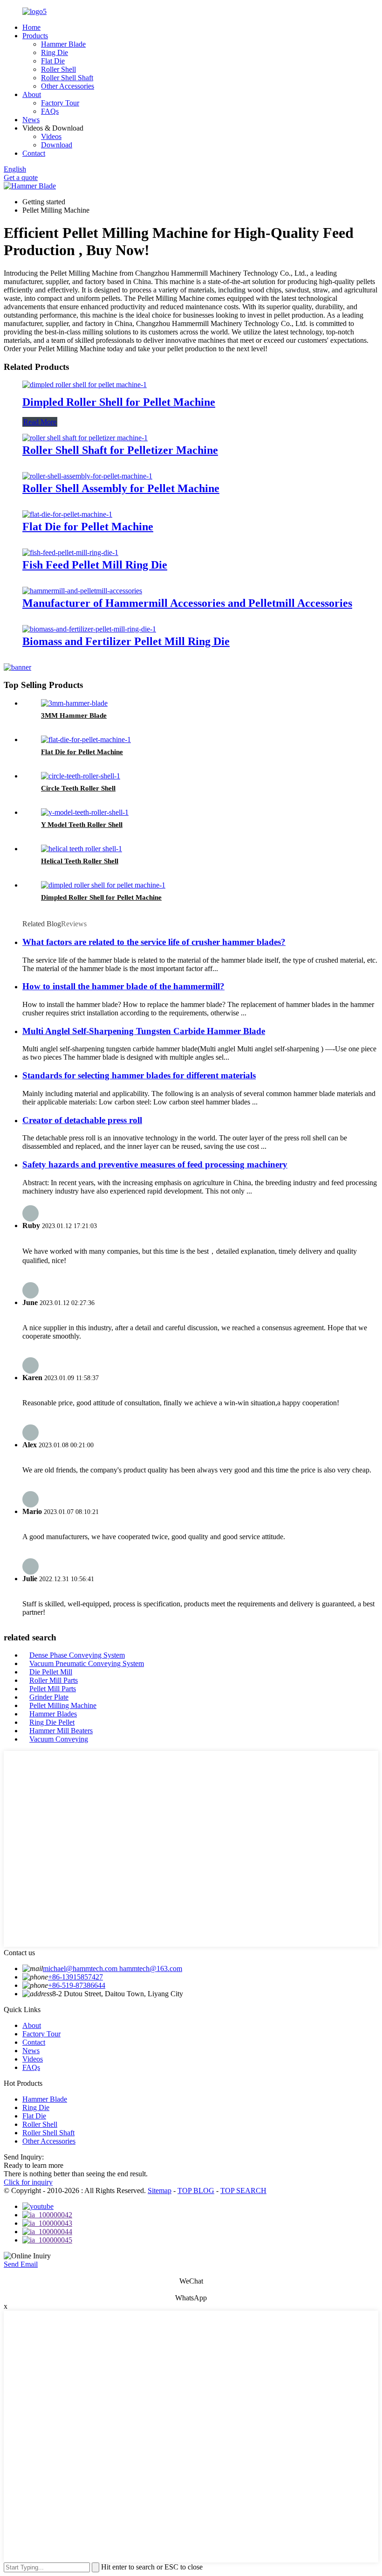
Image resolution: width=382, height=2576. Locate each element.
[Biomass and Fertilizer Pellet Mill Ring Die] (89, 629)
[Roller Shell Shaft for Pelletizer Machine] (85, 438)
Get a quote (21, 177)
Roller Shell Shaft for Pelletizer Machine (120, 450)
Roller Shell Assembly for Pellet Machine (121, 488)
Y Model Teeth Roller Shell (82, 825)
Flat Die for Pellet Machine (88, 527)
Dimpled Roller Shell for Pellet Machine (119, 402)
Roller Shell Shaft (67, 78)
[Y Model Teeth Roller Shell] (85, 812)
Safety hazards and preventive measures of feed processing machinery (155, 1164)
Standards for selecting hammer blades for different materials (139, 1075)
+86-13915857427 (75, 1977)
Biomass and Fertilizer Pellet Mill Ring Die (126, 641)
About (32, 94)
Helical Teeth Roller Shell (80, 861)
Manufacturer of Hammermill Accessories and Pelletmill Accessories (187, 603)
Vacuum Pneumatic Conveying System (87, 1663)
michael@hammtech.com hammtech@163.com (113, 1968)
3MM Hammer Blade (74, 715)
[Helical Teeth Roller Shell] (82, 849)
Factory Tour (60, 103)
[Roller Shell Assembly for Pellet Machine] (87, 476)
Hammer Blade (63, 44)
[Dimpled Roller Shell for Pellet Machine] (85, 385)
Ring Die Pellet (52, 1722)
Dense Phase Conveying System (77, 1655)
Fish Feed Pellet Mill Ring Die (95, 565)
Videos (51, 136)
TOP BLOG (196, 2191)
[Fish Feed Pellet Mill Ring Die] (70, 552)
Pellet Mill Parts (53, 1689)
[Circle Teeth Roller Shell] (81, 776)
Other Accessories (68, 86)
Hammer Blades (53, 1714)
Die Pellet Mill (51, 1672)
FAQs (50, 111)
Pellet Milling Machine (63, 1705)
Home (31, 27)
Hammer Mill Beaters (61, 1731)
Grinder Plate (49, 1697)
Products (35, 36)
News (31, 120)
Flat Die (53, 61)
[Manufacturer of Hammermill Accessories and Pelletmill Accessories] (82, 591)
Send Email (21, 2264)
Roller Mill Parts (54, 1680)
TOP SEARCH (243, 2191)
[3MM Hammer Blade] (74, 703)
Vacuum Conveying (59, 1739)
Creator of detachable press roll (82, 1120)
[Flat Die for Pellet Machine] (67, 514)
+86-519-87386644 (77, 1985)
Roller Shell (58, 69)
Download (57, 145)
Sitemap (160, 2191)
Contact (34, 153)
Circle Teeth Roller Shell (78, 788)
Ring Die (55, 52)
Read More (40, 422)
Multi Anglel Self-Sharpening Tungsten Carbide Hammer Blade (144, 1031)
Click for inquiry (28, 2182)
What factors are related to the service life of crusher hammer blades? (154, 942)
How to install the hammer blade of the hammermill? (123, 986)
